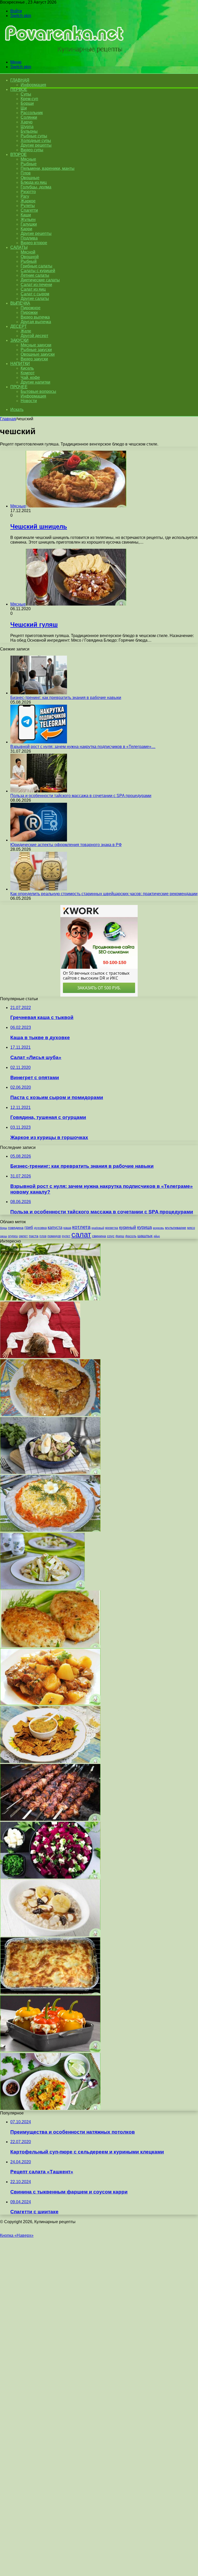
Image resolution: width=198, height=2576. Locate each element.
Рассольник (32, 113)
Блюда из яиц (34, 182)
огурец (13, 1236)
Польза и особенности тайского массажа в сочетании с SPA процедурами (81, 796)
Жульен (28, 220)
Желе (26, 331)
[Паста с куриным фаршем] (50, 1299)
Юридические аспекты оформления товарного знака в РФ (66, 845)
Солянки (29, 117)
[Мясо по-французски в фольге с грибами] (50, 1993)
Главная (8, 419)
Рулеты (28, 206)
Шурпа (27, 127)
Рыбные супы (34, 136)
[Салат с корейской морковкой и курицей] (50, 1530)
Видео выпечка (35, 317)
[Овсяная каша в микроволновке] (50, 1935)
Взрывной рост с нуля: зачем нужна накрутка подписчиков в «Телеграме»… (83, 747)
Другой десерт (34, 336)
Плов (26, 173)
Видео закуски (34, 359)
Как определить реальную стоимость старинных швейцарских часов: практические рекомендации (104, 894)
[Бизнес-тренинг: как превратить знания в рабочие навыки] (39, 693)
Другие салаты (35, 299)
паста (34, 1236)
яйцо (157, 1236)
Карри (26, 229)
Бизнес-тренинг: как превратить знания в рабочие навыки (66, 698)
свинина (99, 1236)
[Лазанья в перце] (50, 2051)
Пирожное (31, 308)
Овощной (30, 257)
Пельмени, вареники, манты (48, 168)
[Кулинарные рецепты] (62, 53)
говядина (16, 1228)
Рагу (25, 196)
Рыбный (29, 261)
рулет (66, 1236)
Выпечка (20, 303)
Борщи (27, 103)
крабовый (98, 1228)
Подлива (29, 238)
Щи (24, 108)
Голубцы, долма (36, 187)
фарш (120, 1236)
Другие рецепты (36, 145)
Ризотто (28, 192)
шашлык (145, 1236)
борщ (3, 1228)
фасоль (131, 1236)
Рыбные (29, 164)
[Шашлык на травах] (50, 1819)
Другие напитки (35, 382)
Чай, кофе (30, 377)
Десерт (18, 326)
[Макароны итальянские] (50, 1646)
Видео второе (34, 243)
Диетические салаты (40, 280)
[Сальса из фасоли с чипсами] (50, 1762)
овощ (3, 1236)
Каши (26, 215)
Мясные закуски (36, 345)
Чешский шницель (39, 526)
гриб (29, 1227)
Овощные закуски (38, 354)
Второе (18, 154)
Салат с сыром (35, 294)
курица (145, 1227)
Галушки (29, 224)
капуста (55, 1227)
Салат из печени (36, 285)
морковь (158, 1228)
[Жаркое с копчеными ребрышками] (50, 1704)
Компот (28, 373)
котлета (81, 1227)
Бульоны (29, 131)
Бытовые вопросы (38, 391)
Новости (29, 401)
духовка (40, 1228)
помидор (54, 1236)
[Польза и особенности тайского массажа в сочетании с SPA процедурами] (39, 791)
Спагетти (29, 210)
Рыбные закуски (36, 350)
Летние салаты (35, 275)
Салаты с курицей (38, 271)
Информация (33, 85)
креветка (112, 1228)
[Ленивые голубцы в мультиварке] (50, 1415)
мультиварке (176, 1228)
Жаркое (28, 201)
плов (43, 1236)
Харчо (27, 122)
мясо (191, 1228)
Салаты (19, 247)
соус (111, 1236)
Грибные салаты (36, 266)
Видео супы (32, 150)
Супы (26, 94)
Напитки (20, 364)
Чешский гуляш (34, 625)
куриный (128, 1227)
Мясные (28, 159)
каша (67, 1228)
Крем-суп (29, 99)
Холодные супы (36, 141)
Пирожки (29, 312)
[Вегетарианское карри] (50, 2108)
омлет (23, 1236)
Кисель (27, 368)
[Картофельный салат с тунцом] (50, 1472)
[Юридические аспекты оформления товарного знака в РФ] (39, 840)
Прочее (19, 387)
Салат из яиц (33, 289)
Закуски (19, 340)
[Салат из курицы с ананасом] (42, 1588)
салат (81, 1234)
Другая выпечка (36, 322)
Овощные (30, 178)
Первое (19, 89)
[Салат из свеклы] (50, 1877)
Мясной (28, 252)
